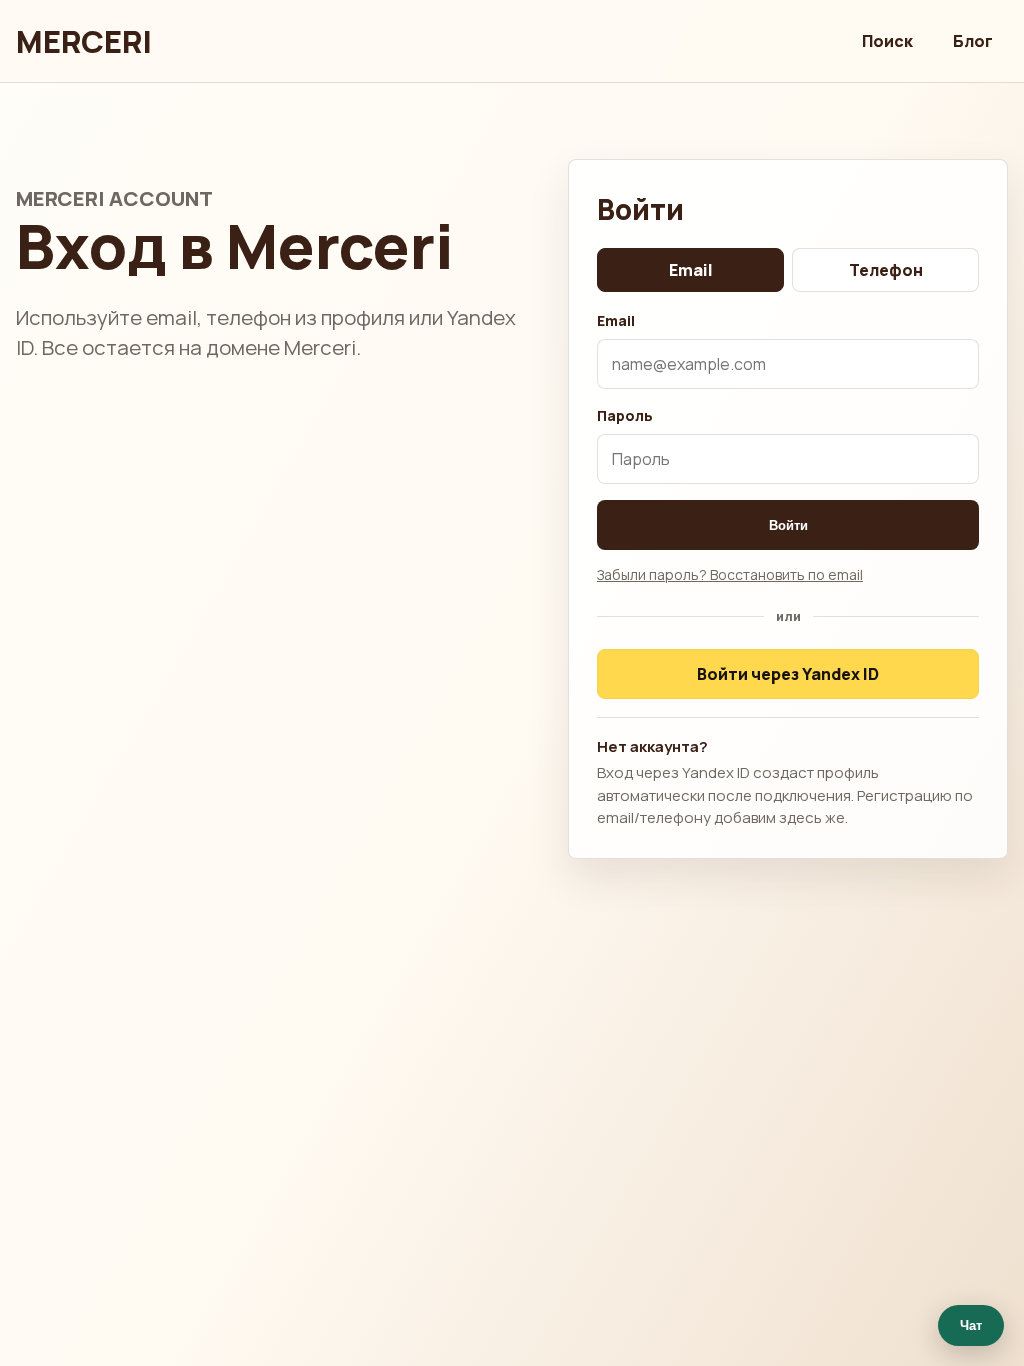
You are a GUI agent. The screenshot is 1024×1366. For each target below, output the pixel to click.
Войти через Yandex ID (788, 674)
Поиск (887, 41)
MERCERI (84, 41)
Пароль (625, 415)
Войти (788, 525)
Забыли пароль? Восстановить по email (730, 574)
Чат (971, 1325)
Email (691, 270)
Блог (973, 41)
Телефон (886, 270)
